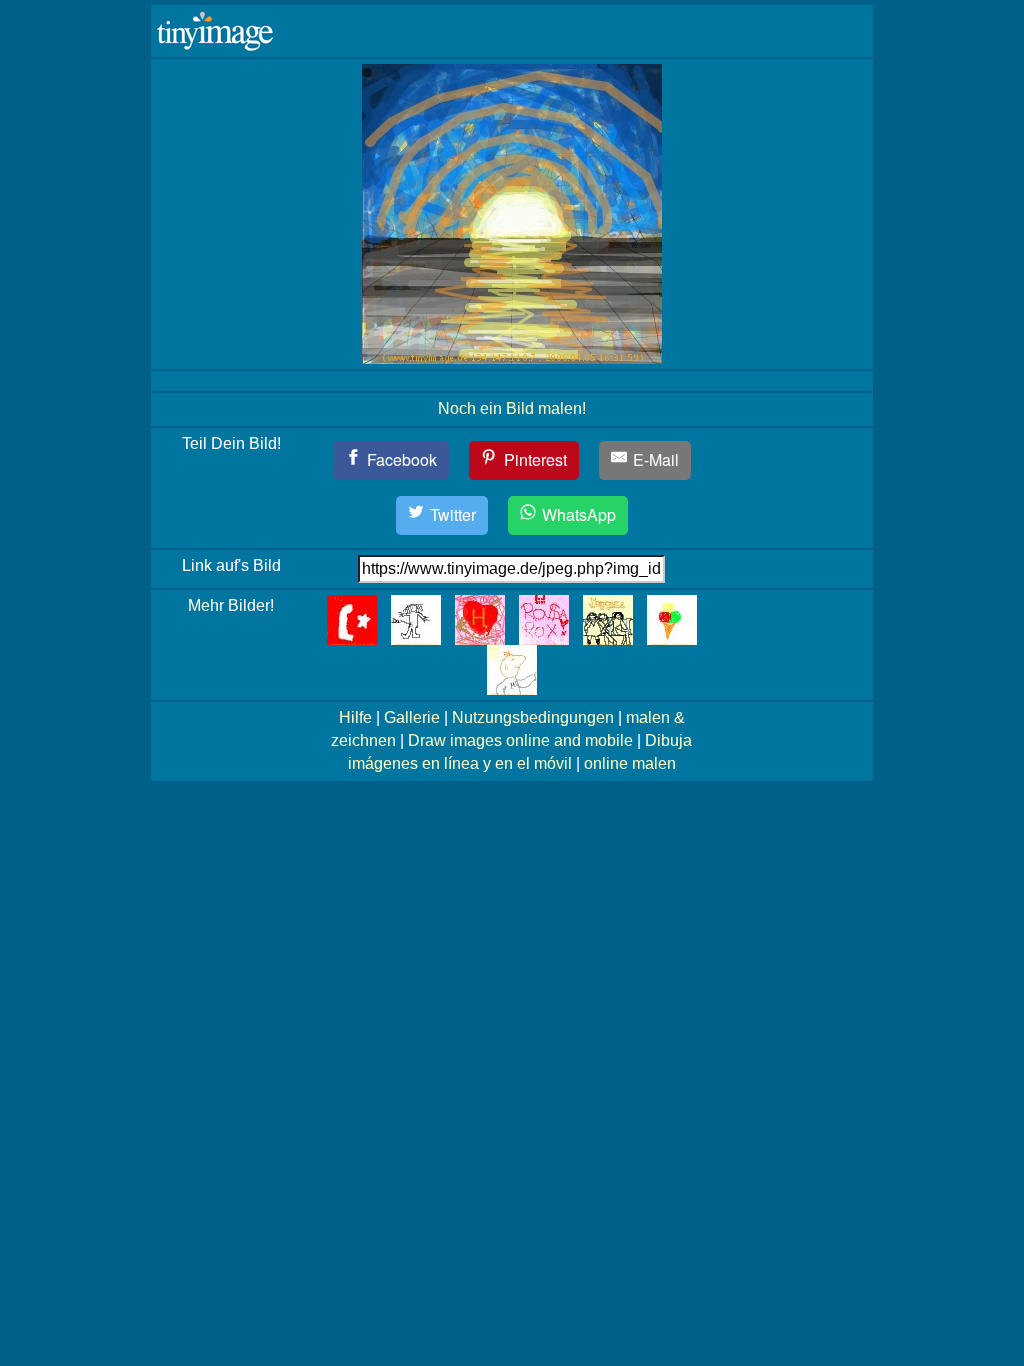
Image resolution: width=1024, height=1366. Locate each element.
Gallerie (412, 717)
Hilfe (355, 717)
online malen (630, 763)
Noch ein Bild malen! (512, 408)
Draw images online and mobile (520, 740)
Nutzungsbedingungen (533, 717)
